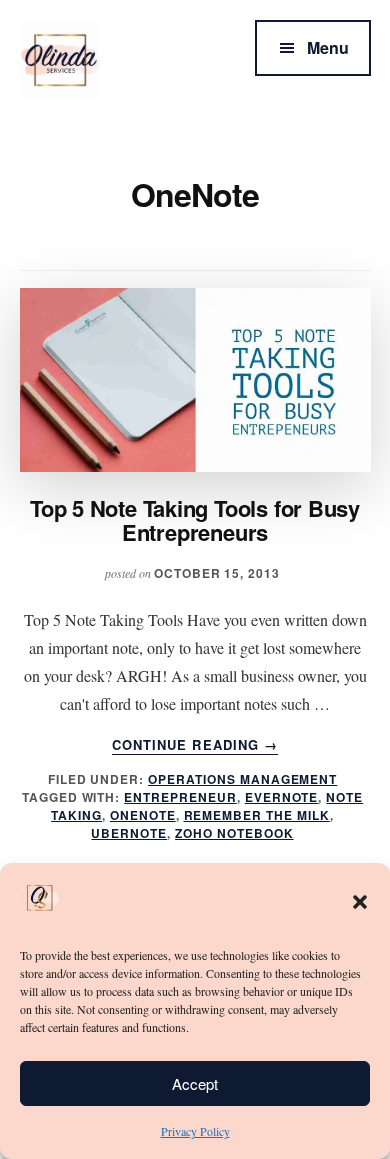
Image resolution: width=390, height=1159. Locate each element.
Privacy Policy (195, 1131)
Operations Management (242, 779)
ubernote (129, 833)
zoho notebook (234, 833)
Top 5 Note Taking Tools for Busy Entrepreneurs (195, 520)
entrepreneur (180, 797)
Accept (195, 1083)
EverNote (282, 797)
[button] (360, 902)
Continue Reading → (195, 745)
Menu (328, 47)
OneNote (143, 815)
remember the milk (257, 815)
